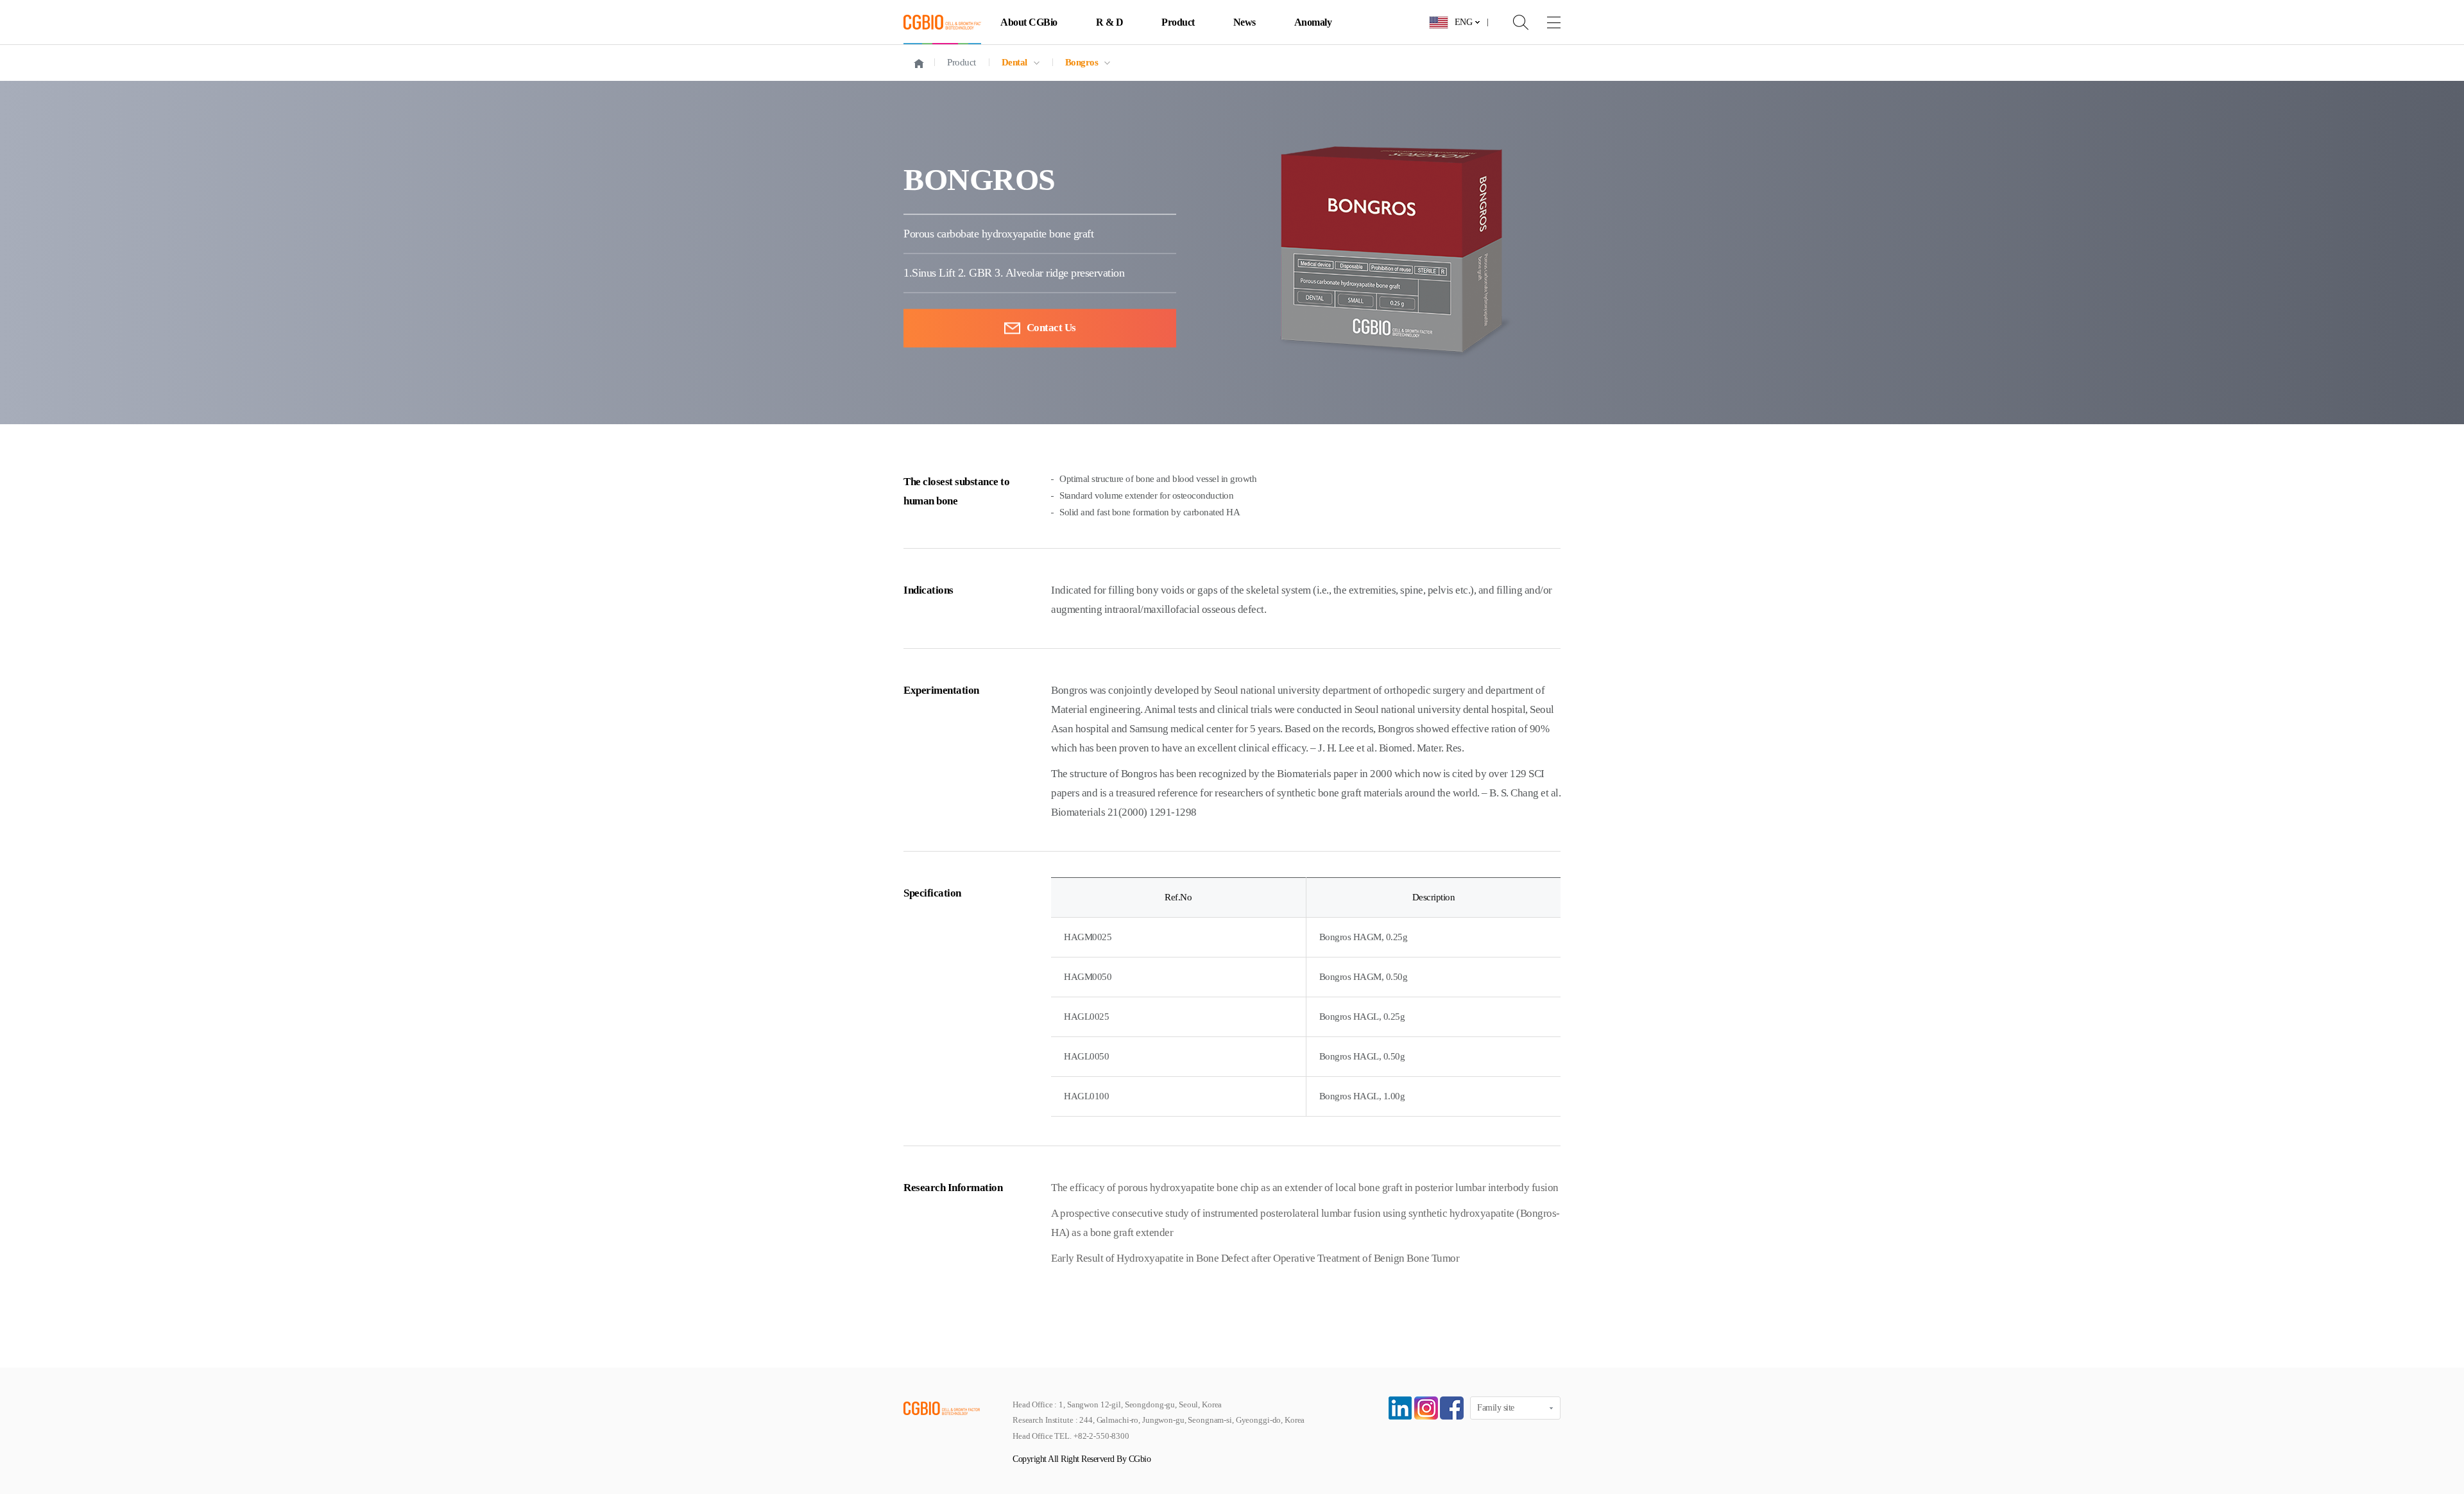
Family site (1496, 1408)
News (1245, 22)
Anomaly (1313, 22)
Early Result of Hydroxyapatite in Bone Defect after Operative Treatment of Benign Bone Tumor (1255, 1258)
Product (1178, 22)
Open (1512, 22)
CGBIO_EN (942, 22)
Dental (1014, 62)
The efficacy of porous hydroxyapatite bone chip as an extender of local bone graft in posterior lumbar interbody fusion (1305, 1188)
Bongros (1082, 62)
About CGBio (1029, 22)
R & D (1110, 22)
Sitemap (1544, 22)
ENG (1464, 22)
